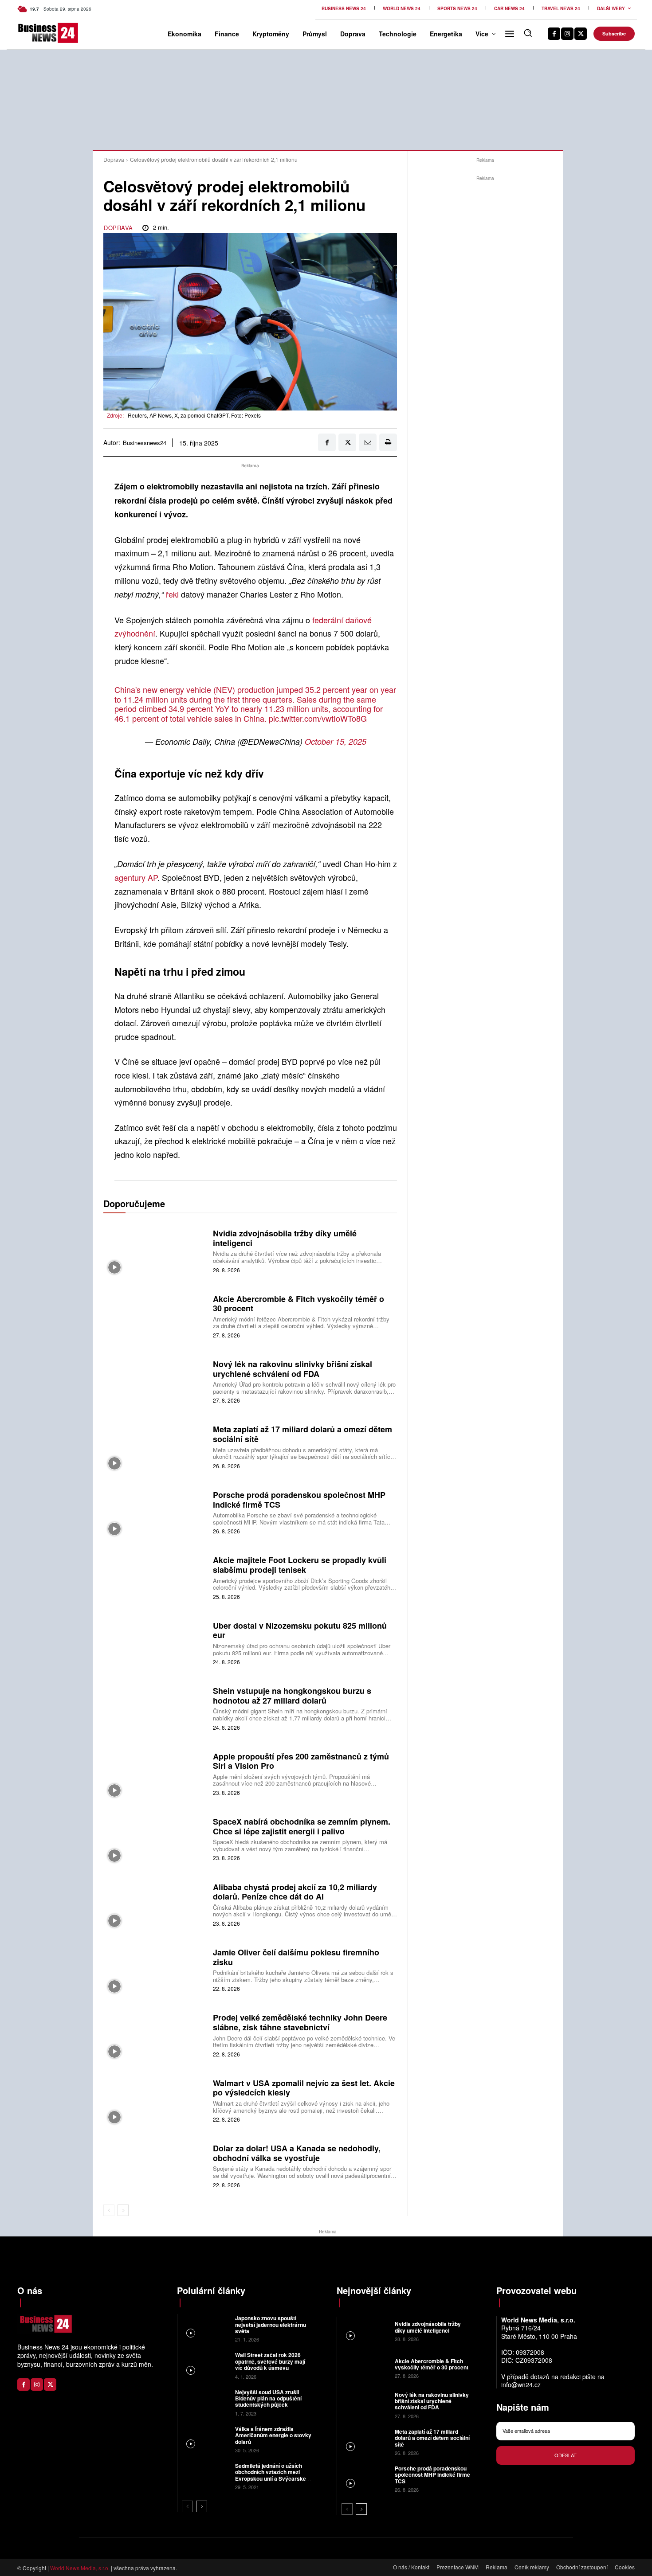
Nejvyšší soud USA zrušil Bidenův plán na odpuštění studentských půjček (268, 2398)
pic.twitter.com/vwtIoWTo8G (318, 718)
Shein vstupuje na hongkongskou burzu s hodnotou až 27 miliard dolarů (292, 1696)
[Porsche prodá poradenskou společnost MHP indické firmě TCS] (155, 1511)
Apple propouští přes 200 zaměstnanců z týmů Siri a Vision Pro (301, 1761)
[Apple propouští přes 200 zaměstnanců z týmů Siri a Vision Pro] (155, 1773)
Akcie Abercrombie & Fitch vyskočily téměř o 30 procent (299, 1304)
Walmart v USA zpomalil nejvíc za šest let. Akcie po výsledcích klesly (304, 2088)
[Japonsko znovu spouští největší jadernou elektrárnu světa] (205, 2328)
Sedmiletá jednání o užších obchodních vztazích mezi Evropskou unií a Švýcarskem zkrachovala (273, 2475)
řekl (173, 594)
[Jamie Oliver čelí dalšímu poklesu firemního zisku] (155, 1969)
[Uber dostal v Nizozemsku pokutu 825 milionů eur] (155, 1642)
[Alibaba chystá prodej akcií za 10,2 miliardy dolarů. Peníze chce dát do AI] (155, 1904)
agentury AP (136, 877)
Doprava (114, 159)
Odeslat (566, 2455)
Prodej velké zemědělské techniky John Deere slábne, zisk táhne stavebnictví (300, 2022)
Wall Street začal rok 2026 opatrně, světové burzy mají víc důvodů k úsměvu (270, 2361)
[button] (528, 33)
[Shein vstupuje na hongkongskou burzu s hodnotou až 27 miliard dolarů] (155, 1708)
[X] (581, 34)
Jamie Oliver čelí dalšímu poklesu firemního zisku (296, 1957)
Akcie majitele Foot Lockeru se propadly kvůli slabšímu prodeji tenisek (300, 1565)
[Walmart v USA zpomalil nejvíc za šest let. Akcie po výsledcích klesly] (155, 2100)
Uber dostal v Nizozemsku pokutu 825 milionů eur (300, 1630)
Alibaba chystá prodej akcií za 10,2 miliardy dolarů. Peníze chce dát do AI (295, 1892)
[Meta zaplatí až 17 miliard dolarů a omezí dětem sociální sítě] (155, 1446)
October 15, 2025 (336, 741)
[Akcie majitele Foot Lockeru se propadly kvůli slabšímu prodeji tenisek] (155, 1577)
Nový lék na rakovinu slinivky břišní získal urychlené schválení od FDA (293, 1369)
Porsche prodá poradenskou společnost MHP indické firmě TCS (299, 1500)
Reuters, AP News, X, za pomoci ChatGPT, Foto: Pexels (194, 415)
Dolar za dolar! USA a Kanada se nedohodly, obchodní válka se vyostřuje (297, 2153)
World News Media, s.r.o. (80, 2568)
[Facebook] (554, 34)
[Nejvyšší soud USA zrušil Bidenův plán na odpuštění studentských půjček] (205, 2402)
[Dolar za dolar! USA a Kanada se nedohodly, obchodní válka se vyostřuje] (155, 2165)
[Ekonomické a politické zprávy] (32, 33)
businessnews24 (145, 443)
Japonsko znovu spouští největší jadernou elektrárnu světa (271, 2324)
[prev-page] (109, 2210)
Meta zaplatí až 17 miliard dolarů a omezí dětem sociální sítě (302, 1434)
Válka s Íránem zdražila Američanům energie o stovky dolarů (273, 2435)
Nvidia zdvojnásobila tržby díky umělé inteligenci (285, 1238)
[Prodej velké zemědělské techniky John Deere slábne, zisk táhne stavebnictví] (155, 2035)
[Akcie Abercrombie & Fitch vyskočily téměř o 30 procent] (155, 1315)
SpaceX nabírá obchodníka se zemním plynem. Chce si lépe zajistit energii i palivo (302, 1826)
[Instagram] (567, 34)
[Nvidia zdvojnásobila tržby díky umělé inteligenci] (155, 1250)
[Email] (368, 442)
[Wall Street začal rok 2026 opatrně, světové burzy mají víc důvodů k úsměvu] (205, 2365)
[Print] (388, 442)
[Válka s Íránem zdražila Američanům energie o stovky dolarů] (205, 2439)
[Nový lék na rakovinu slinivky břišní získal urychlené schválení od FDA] (155, 1381)
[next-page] (123, 2210)
